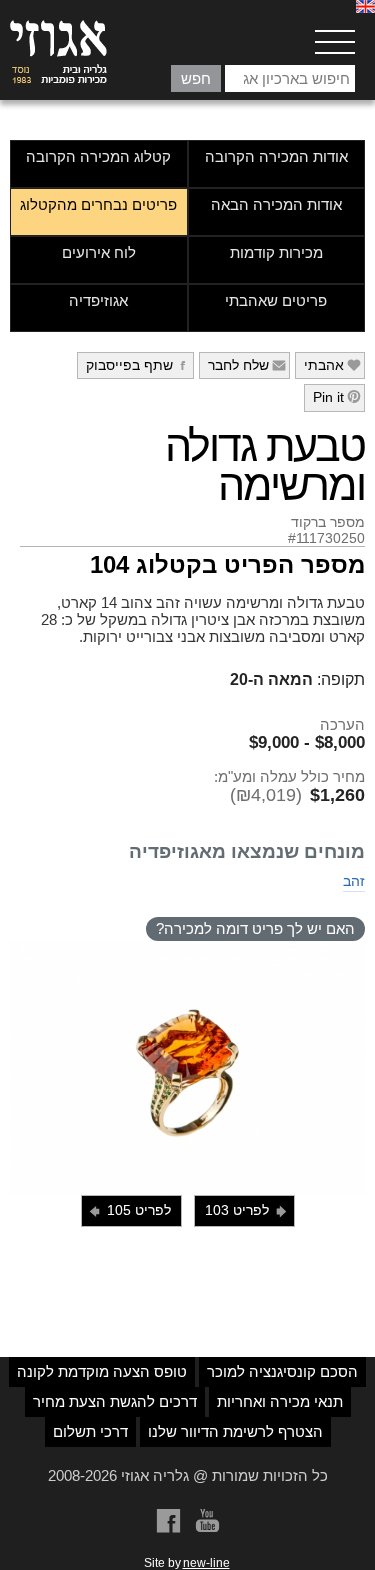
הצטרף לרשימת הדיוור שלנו (235, 1431)
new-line (206, 1563)
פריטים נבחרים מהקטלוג (98, 204)
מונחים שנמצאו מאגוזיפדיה (247, 851)
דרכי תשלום (90, 1431)
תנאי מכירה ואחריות (280, 1401)
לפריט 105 (129, 1210)
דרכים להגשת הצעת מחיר (115, 1401)
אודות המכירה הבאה (276, 204)
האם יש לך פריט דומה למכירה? (255, 928)
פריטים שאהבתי (276, 300)
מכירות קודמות (276, 252)
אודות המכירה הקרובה (276, 156)
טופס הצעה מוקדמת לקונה (102, 1371)
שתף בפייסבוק (138, 365)
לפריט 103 (247, 1210)
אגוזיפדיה (98, 300)
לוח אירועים (99, 252)
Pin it (337, 397)
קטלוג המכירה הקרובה (98, 156)
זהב (354, 881)
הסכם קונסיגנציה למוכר (282, 1371)
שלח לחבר (247, 365)
